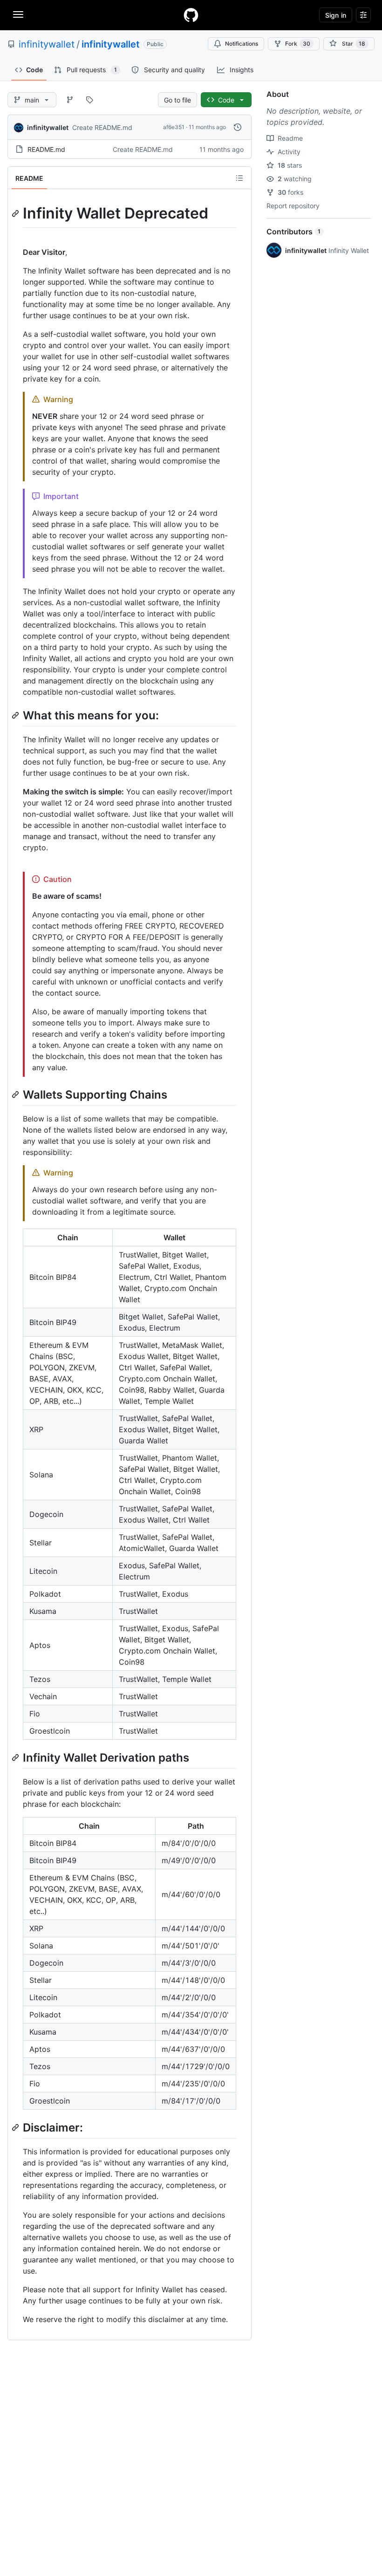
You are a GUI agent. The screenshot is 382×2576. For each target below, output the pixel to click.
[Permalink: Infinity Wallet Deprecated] (16, 213)
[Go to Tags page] (89, 100)
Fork (298, 44)
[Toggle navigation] (18, 14)
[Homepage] (191, 15)
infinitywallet (47, 44)
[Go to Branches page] (70, 100)
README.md (46, 149)
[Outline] (239, 178)
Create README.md (102, 127)
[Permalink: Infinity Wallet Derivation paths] (16, 1757)
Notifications (242, 44)
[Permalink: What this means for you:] (16, 715)
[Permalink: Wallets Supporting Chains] (16, 1094)
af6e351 (174, 127)
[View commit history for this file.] (238, 127)
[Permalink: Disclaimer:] (16, 2127)
